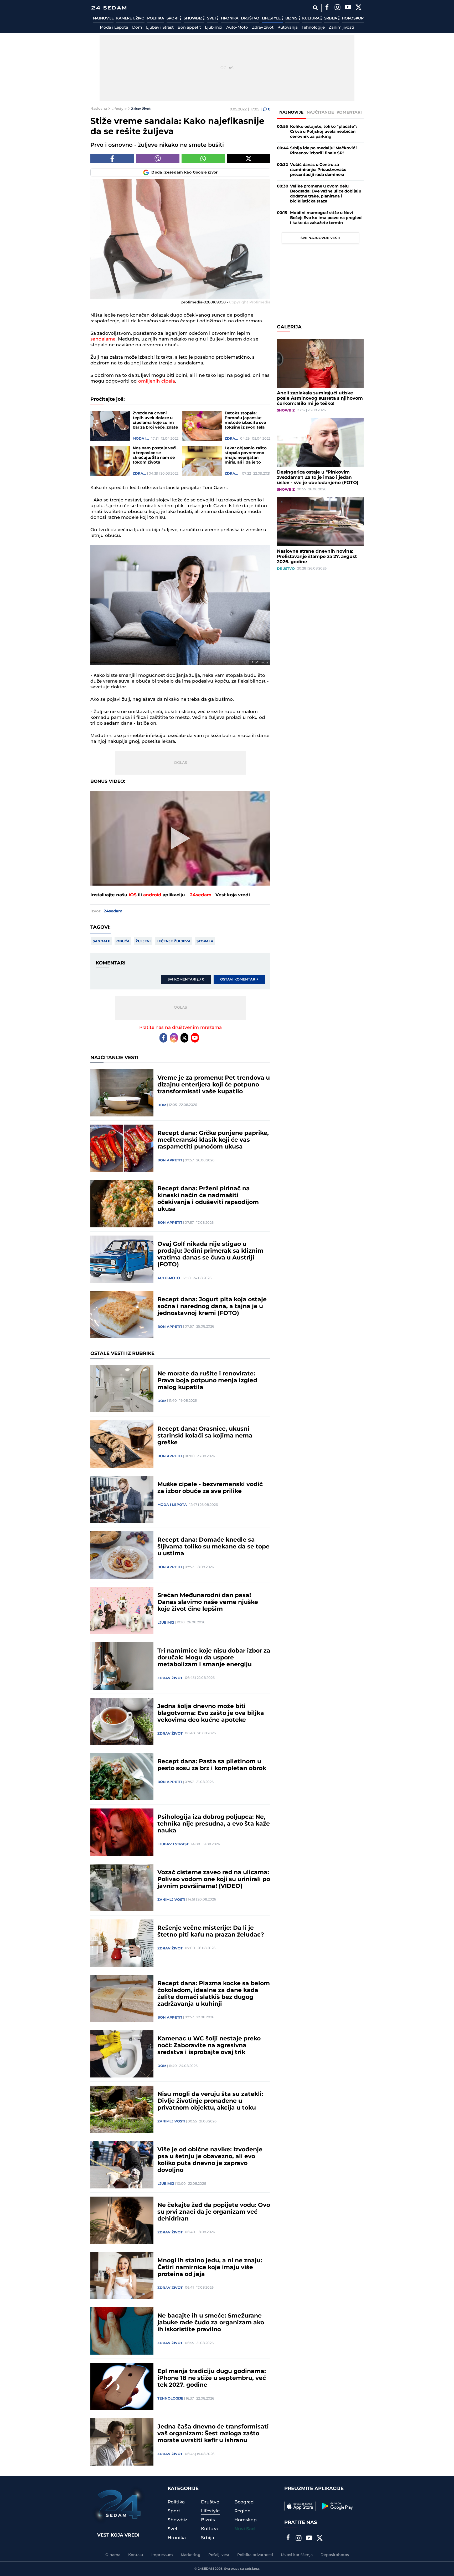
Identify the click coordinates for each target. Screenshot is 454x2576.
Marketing (191, 2555)
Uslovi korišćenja (297, 2555)
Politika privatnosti (255, 2555)
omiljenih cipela (157, 381)
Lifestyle (272, 18)
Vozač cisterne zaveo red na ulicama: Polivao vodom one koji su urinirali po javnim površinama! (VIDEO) (214, 1879)
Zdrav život (263, 28)
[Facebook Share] (112, 159)
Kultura (311, 18)
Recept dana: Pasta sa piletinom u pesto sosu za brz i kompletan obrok (212, 1765)
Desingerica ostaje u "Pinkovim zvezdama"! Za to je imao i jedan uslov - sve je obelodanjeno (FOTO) (318, 477)
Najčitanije (320, 112)
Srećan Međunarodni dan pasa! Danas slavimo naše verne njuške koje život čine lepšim (208, 1602)
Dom (137, 28)
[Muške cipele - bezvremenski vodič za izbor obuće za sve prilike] (122, 1500)
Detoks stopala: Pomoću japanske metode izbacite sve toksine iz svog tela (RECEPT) (245, 420)
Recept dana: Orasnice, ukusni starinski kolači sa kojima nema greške (205, 1436)
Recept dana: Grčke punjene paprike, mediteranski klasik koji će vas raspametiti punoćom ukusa (213, 1140)
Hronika (230, 18)
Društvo (250, 18)
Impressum (162, 2555)
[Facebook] (327, 8)
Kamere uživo (130, 18)
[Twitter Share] (249, 159)
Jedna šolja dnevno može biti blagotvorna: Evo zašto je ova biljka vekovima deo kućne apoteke (211, 1713)
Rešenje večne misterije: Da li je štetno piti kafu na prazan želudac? (211, 1932)
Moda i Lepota (114, 28)
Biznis (292, 18)
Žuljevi (143, 941)
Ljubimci (214, 28)
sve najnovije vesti (320, 238)
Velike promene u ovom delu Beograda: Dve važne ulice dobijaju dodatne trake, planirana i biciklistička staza (326, 194)
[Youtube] (195, 1038)
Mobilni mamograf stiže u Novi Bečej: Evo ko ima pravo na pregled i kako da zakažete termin (326, 218)
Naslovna (99, 109)
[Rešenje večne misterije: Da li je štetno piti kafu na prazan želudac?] (122, 1943)
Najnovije (103, 18)
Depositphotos (335, 2555)
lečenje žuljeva (174, 941)
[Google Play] (337, 2506)
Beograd (244, 2502)
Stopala (205, 941)
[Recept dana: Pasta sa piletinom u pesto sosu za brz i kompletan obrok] (122, 1777)
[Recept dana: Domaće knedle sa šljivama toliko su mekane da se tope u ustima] (122, 1555)
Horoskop (353, 18)
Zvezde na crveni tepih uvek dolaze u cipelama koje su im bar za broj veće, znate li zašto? (155, 420)
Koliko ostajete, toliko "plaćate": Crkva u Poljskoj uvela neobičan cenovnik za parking (323, 132)
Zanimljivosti (341, 28)
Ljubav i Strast (160, 28)
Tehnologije (313, 28)
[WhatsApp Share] (203, 159)
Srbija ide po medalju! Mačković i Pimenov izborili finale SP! (324, 151)
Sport (173, 18)
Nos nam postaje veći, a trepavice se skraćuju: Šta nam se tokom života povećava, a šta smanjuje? (155, 455)
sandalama (103, 339)
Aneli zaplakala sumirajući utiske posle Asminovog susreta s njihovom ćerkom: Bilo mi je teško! (320, 398)
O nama (113, 2555)
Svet (212, 18)
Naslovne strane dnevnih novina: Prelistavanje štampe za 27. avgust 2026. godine (317, 557)
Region (243, 2511)
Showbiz (193, 18)
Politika (156, 18)
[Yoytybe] (348, 8)
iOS (133, 895)
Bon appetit (189, 28)
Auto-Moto (237, 28)
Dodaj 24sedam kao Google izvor (185, 172)
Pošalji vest (219, 2555)
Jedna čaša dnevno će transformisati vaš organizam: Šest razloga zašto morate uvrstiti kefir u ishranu (213, 2434)
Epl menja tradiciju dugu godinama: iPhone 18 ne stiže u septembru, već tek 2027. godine (212, 2378)
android (152, 895)
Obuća (123, 941)
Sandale (102, 941)
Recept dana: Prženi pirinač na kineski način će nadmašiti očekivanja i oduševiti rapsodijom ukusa (208, 1199)
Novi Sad (245, 2529)
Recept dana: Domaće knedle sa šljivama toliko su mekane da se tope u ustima (213, 1547)
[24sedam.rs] (109, 8)
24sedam (201, 895)
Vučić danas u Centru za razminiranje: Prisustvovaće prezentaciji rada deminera (318, 170)
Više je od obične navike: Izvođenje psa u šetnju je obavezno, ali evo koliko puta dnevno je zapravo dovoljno (210, 2160)
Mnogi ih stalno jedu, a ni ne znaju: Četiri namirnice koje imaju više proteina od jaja (210, 2268)
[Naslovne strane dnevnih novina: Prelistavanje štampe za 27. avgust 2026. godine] (320, 522)
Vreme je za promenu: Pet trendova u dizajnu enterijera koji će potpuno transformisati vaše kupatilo (214, 1085)
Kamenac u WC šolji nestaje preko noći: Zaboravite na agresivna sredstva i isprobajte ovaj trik (209, 2046)
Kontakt (136, 2555)
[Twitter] (358, 8)
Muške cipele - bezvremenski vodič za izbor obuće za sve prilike (210, 1488)
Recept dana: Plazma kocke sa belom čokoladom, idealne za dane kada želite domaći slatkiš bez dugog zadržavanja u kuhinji (214, 1994)
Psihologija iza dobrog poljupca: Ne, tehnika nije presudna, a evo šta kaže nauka (214, 1824)
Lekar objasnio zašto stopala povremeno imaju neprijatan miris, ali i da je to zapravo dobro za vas (246, 455)
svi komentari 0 (186, 979)
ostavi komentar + (239, 979)
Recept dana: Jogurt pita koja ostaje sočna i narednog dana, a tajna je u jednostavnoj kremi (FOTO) (212, 1307)
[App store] (300, 2506)
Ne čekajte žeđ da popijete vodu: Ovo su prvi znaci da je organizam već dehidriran (214, 2212)
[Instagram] (337, 8)
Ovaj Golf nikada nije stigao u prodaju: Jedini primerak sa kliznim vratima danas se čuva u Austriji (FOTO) (210, 1254)
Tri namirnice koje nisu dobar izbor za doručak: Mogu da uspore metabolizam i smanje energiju (214, 1658)
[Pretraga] (315, 8)
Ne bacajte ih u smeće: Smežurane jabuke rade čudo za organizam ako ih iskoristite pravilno (211, 2323)
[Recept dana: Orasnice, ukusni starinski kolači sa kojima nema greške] (122, 1444)
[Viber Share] (158, 159)
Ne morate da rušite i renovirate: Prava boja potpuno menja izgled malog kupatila (207, 1381)
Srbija (331, 18)
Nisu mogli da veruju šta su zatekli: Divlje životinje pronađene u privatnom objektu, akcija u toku (210, 2101)
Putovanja (288, 28)
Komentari (349, 112)
